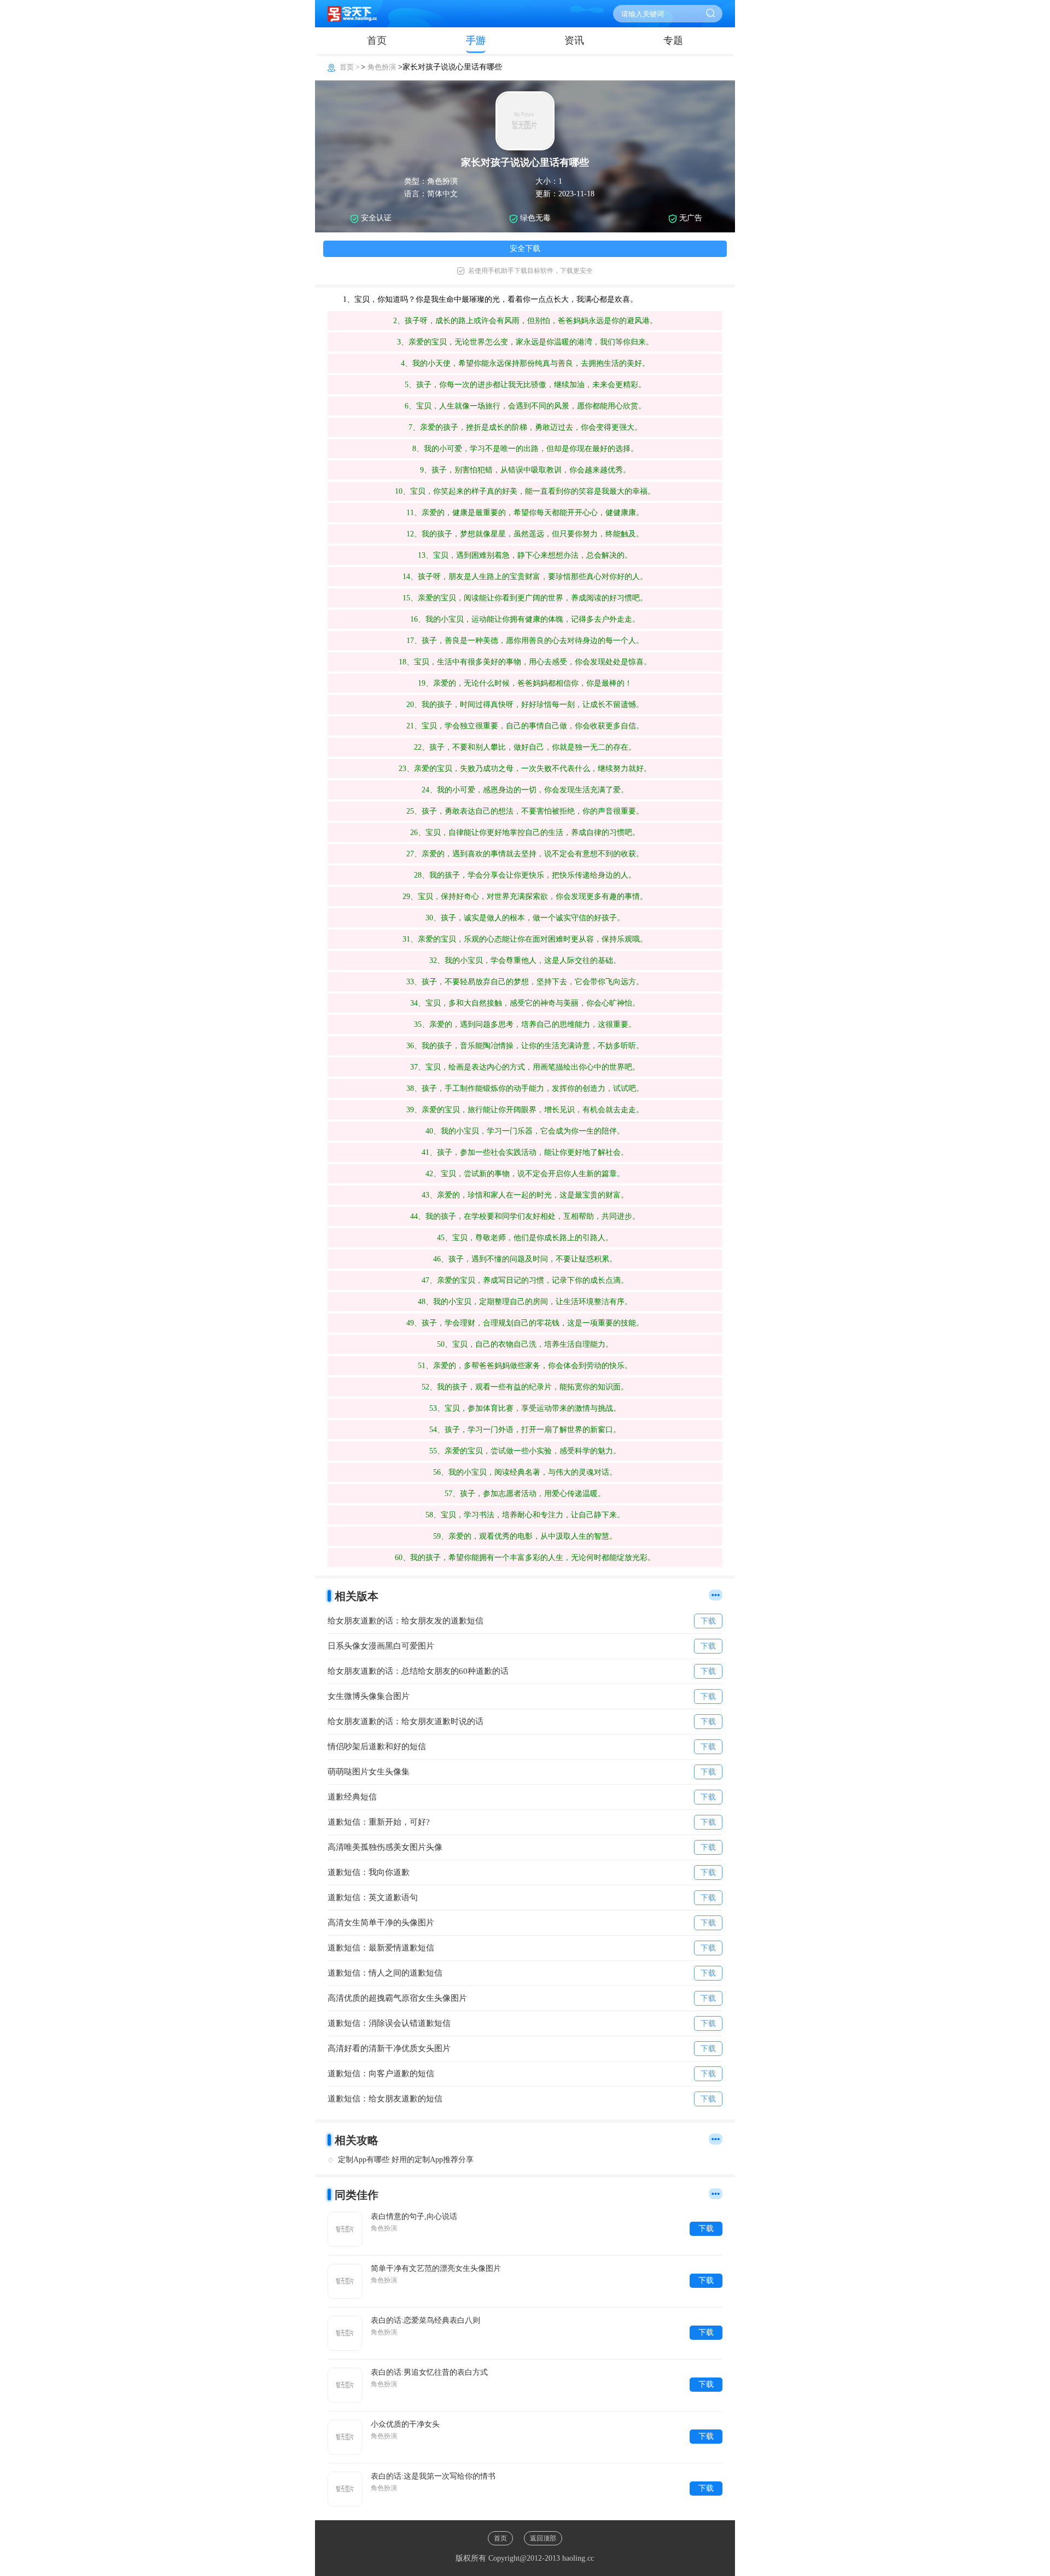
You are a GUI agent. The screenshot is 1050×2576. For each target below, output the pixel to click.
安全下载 (525, 249)
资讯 (574, 40)
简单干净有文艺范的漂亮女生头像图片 (436, 2268)
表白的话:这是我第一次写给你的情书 (433, 2476)
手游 (476, 40)
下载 (706, 2229)
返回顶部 (543, 2538)
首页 (377, 40)
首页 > (350, 67)
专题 (673, 40)
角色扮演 (382, 67)
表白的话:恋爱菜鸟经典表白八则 (425, 2320)
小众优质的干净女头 (405, 2424)
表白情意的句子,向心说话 (414, 2216)
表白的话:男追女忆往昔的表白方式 (429, 2372)
